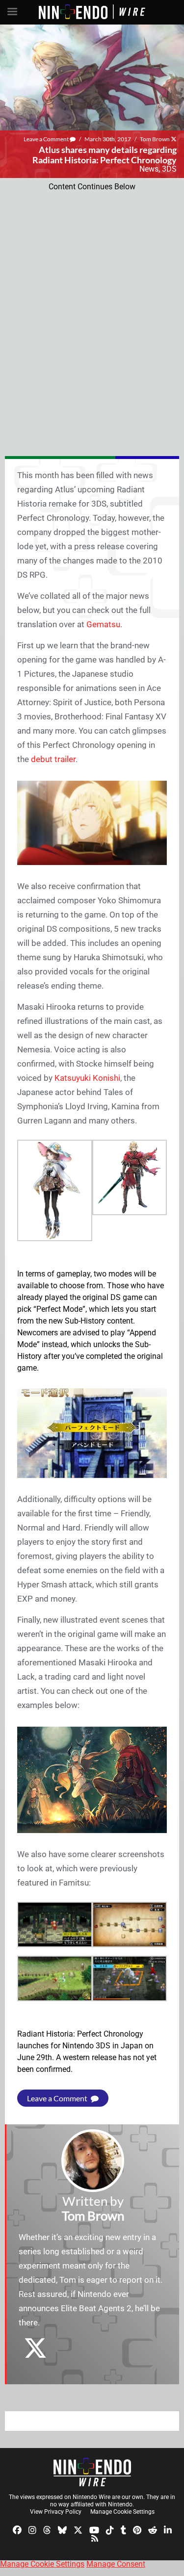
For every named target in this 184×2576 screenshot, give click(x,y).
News (149, 169)
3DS (169, 169)
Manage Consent (116, 2564)
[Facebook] (17, 2529)
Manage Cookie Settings (122, 2512)
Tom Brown (155, 139)
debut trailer (53, 759)
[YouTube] (94, 2529)
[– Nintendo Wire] (92, 2472)
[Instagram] (32, 2529)
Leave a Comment (47, 139)
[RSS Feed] (95, 2538)
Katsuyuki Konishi (87, 1078)
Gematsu (103, 624)
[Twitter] (78, 2529)
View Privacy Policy (56, 2512)
